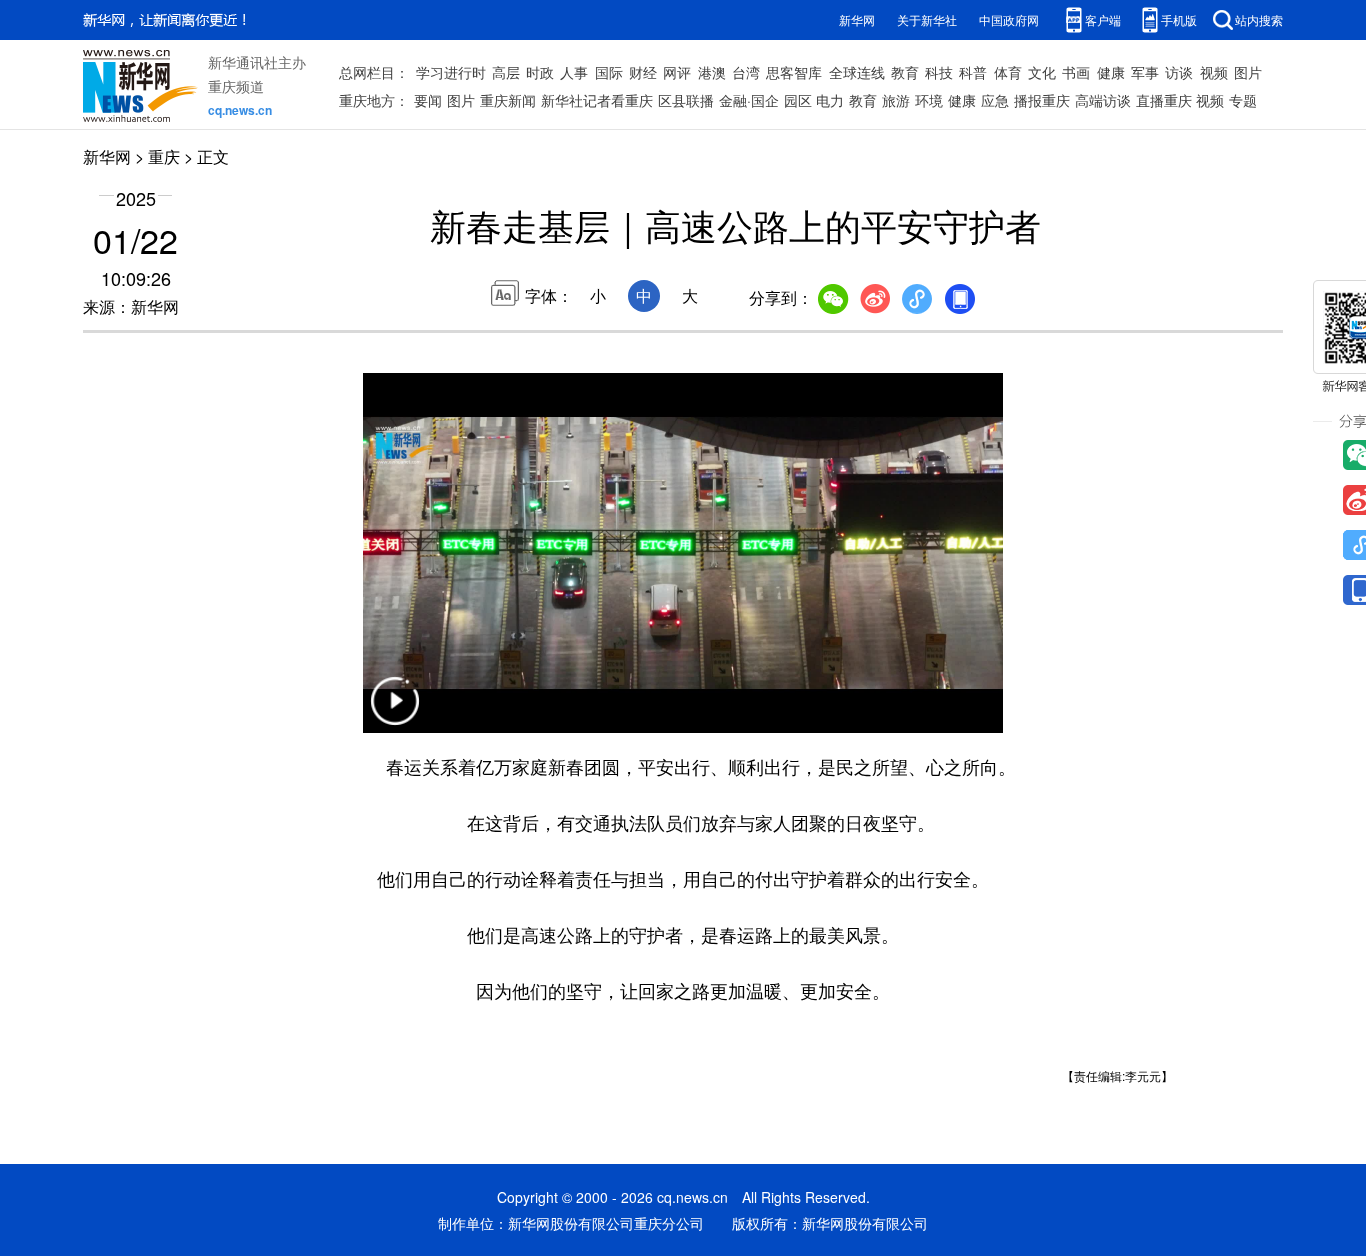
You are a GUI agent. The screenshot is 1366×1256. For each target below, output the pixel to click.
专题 (1243, 100)
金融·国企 (749, 100)
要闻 (428, 100)
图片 (1248, 72)
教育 (905, 72)
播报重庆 (1042, 100)
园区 (798, 100)
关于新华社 (927, 19)
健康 (1111, 72)
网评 (677, 72)
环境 (929, 100)
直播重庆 (1164, 100)
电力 (830, 100)
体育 (1008, 72)
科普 (973, 72)
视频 (1214, 72)
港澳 (712, 72)
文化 (1042, 72)
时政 (540, 72)
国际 (609, 72)
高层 (506, 72)
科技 (939, 72)
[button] (395, 713)
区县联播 (686, 100)
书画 (1076, 72)
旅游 (896, 100)
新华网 (857, 19)
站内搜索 (1259, 19)
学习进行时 (451, 72)
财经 (643, 72)
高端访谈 (1103, 100)
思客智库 (794, 72)
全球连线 (857, 72)
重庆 (164, 156)
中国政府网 (1009, 19)
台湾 (746, 72)
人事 (574, 72)
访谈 (1179, 72)
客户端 (1103, 19)
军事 (1145, 72)
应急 (995, 100)
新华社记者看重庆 (597, 100)
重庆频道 (236, 86)
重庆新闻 (508, 100)
